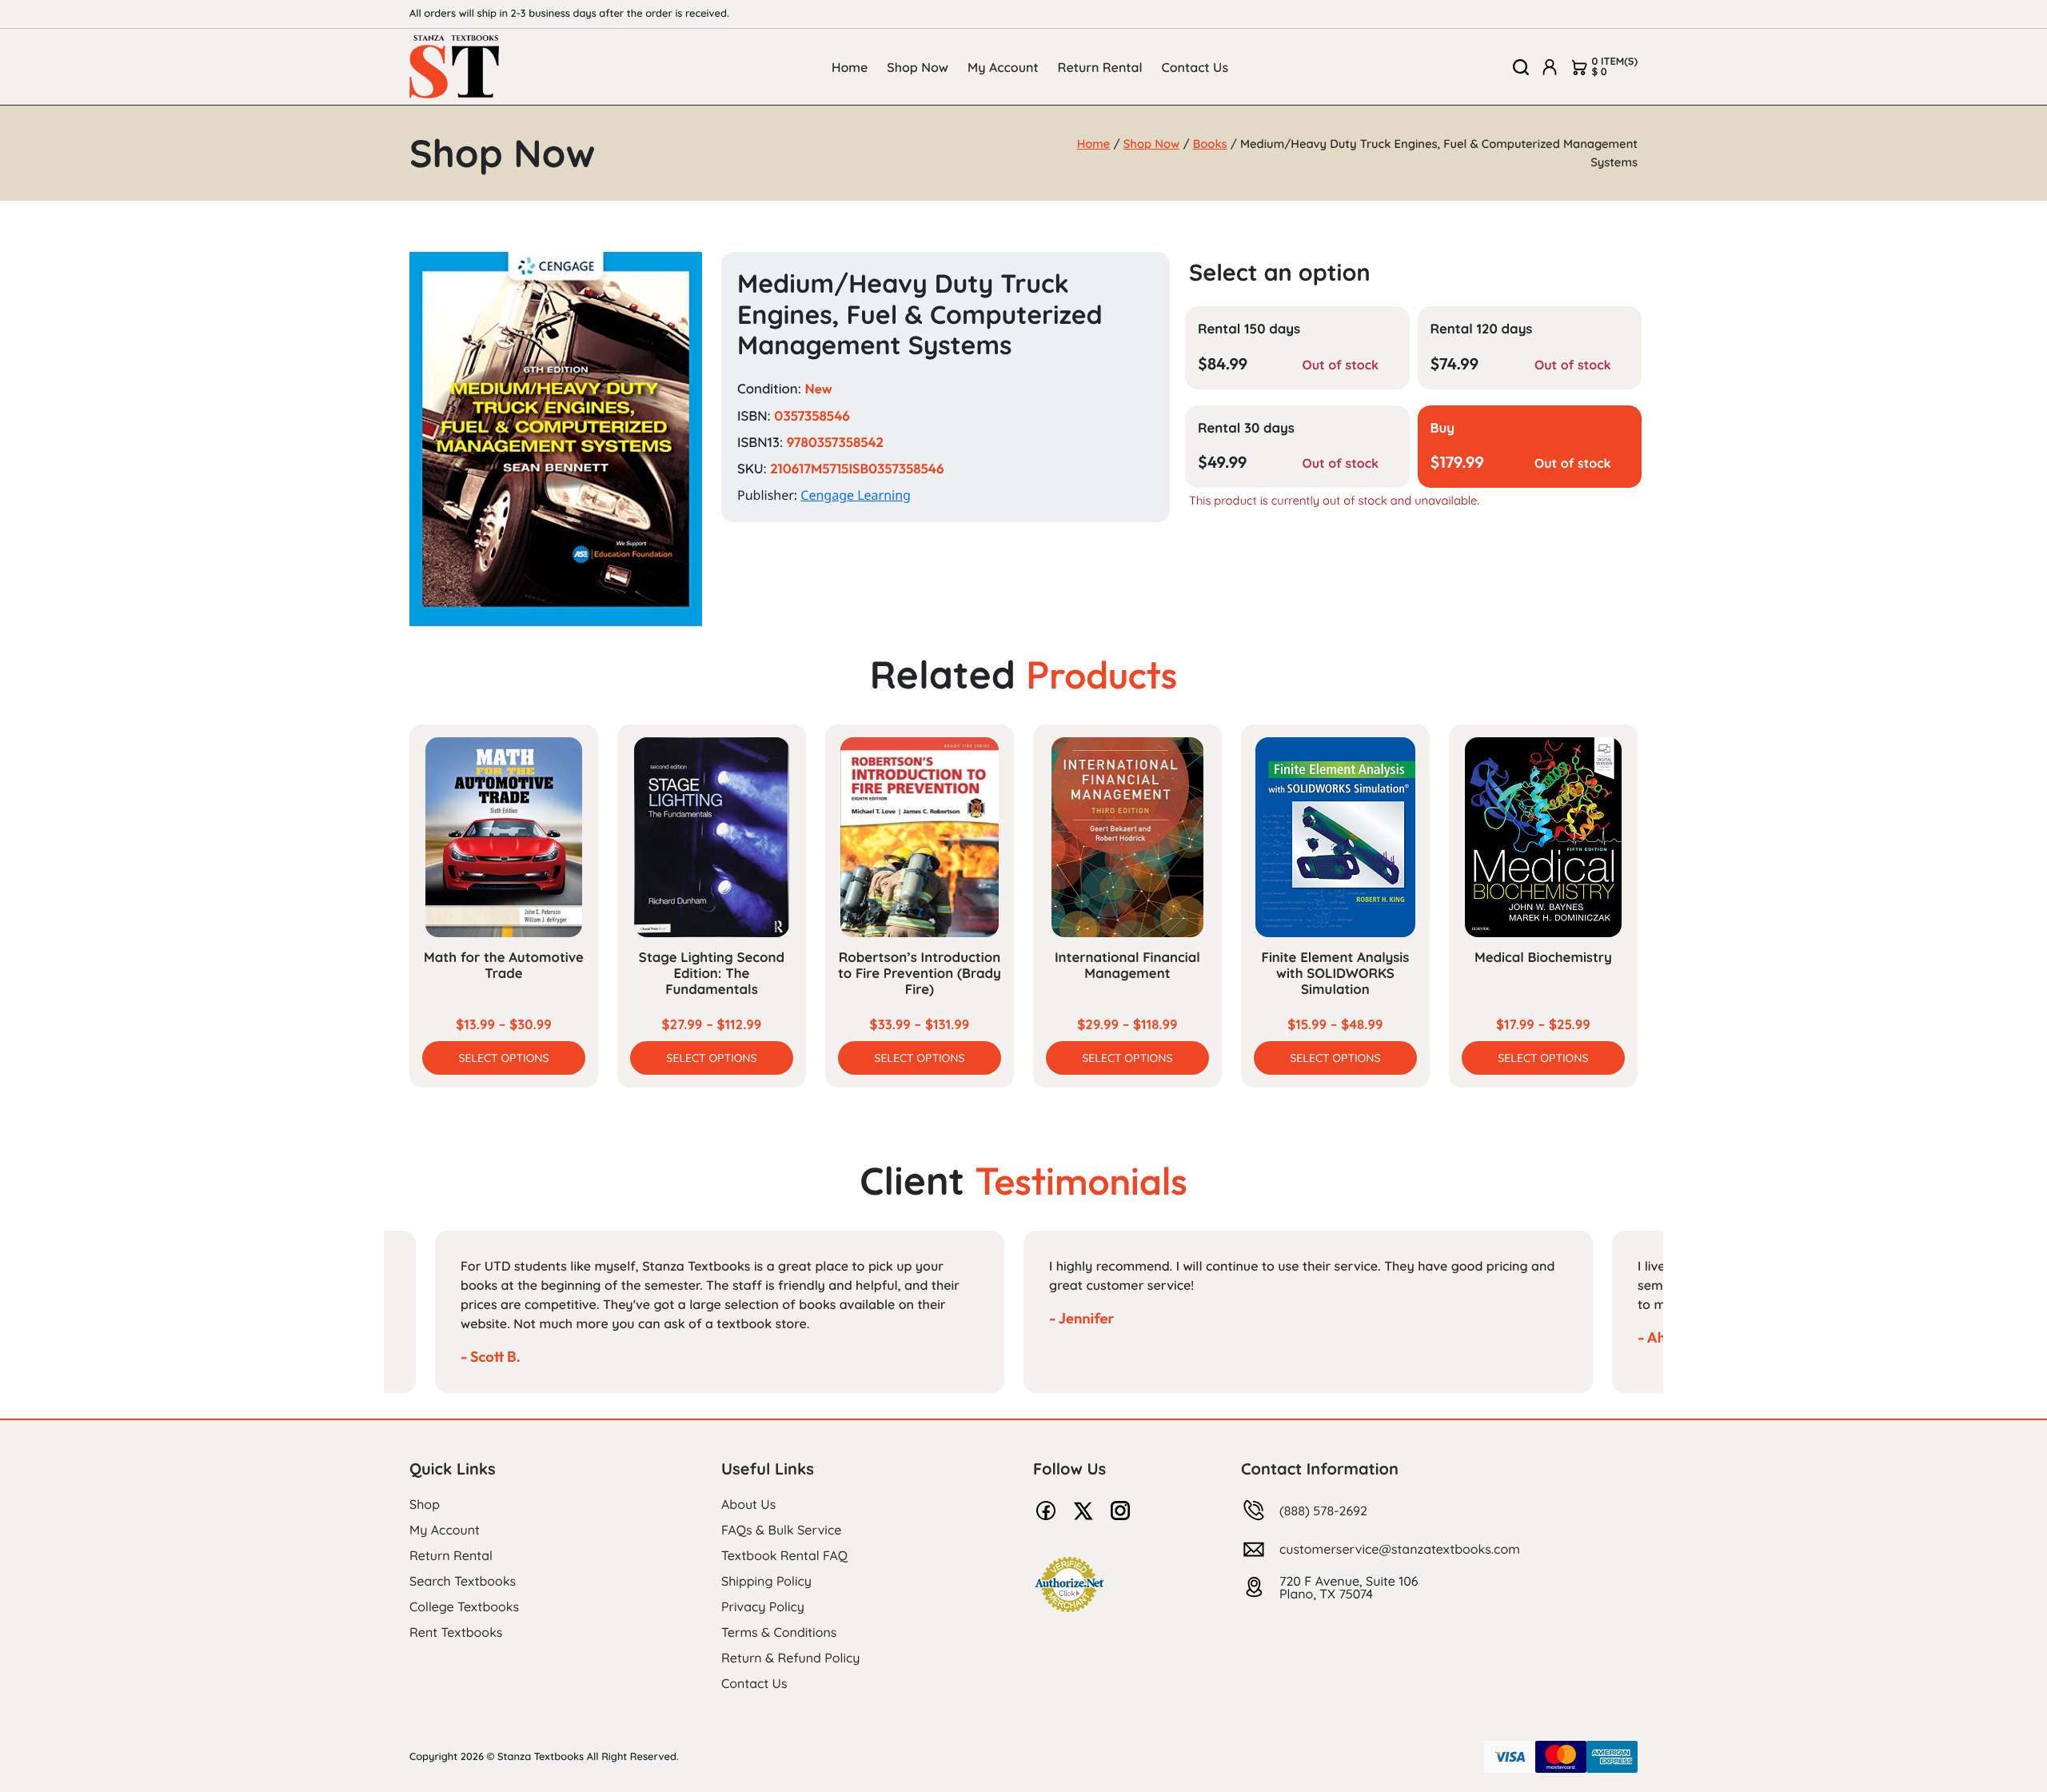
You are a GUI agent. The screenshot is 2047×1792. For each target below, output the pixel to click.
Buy (1443, 428)
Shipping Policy (766, 1581)
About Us (748, 1504)
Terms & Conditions (779, 1632)
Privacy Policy (763, 1606)
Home (850, 67)
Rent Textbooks (456, 1632)
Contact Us (1195, 67)
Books (1210, 144)
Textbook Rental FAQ (784, 1555)
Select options (503, 1058)
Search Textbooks (463, 1581)
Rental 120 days (1482, 329)
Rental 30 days (1246, 428)
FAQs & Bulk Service (781, 1530)
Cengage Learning (856, 495)
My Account (1003, 67)
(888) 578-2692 (1323, 1511)
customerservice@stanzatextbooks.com (1400, 1549)
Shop (425, 1504)
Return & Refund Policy (790, 1658)
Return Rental (1100, 67)
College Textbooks (464, 1606)
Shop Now (918, 67)
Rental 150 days (1249, 329)
